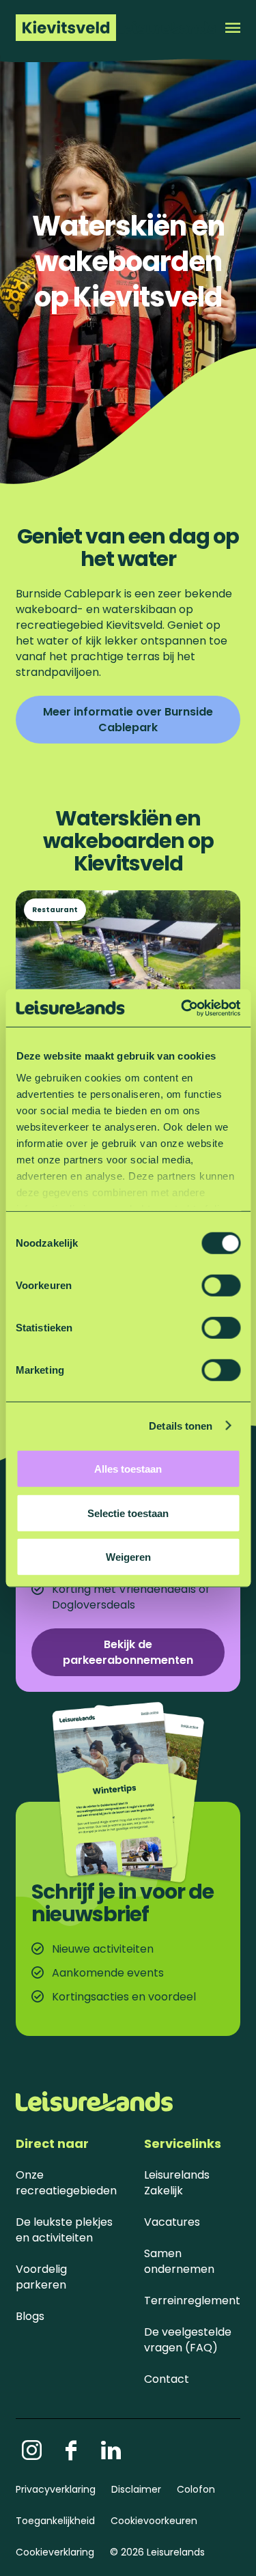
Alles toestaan (128, 1469)
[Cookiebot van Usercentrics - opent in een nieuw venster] (182, 1008)
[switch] (221, 1286)
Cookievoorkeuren (154, 2521)
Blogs (30, 2316)
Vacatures (172, 2222)
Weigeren (128, 1557)
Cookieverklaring (55, 2552)
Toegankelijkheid (55, 2521)
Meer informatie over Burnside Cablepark (128, 720)
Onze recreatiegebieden (66, 2183)
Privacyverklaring (56, 2489)
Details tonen (181, 1425)
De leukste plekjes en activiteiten (64, 2230)
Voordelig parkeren (41, 2277)
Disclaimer (136, 2489)
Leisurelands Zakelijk (177, 2183)
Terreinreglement (192, 2301)
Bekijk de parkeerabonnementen (128, 1652)
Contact (167, 2379)
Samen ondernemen (179, 2261)
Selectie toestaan (128, 1513)
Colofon (196, 2489)
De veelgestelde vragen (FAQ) (188, 2340)
